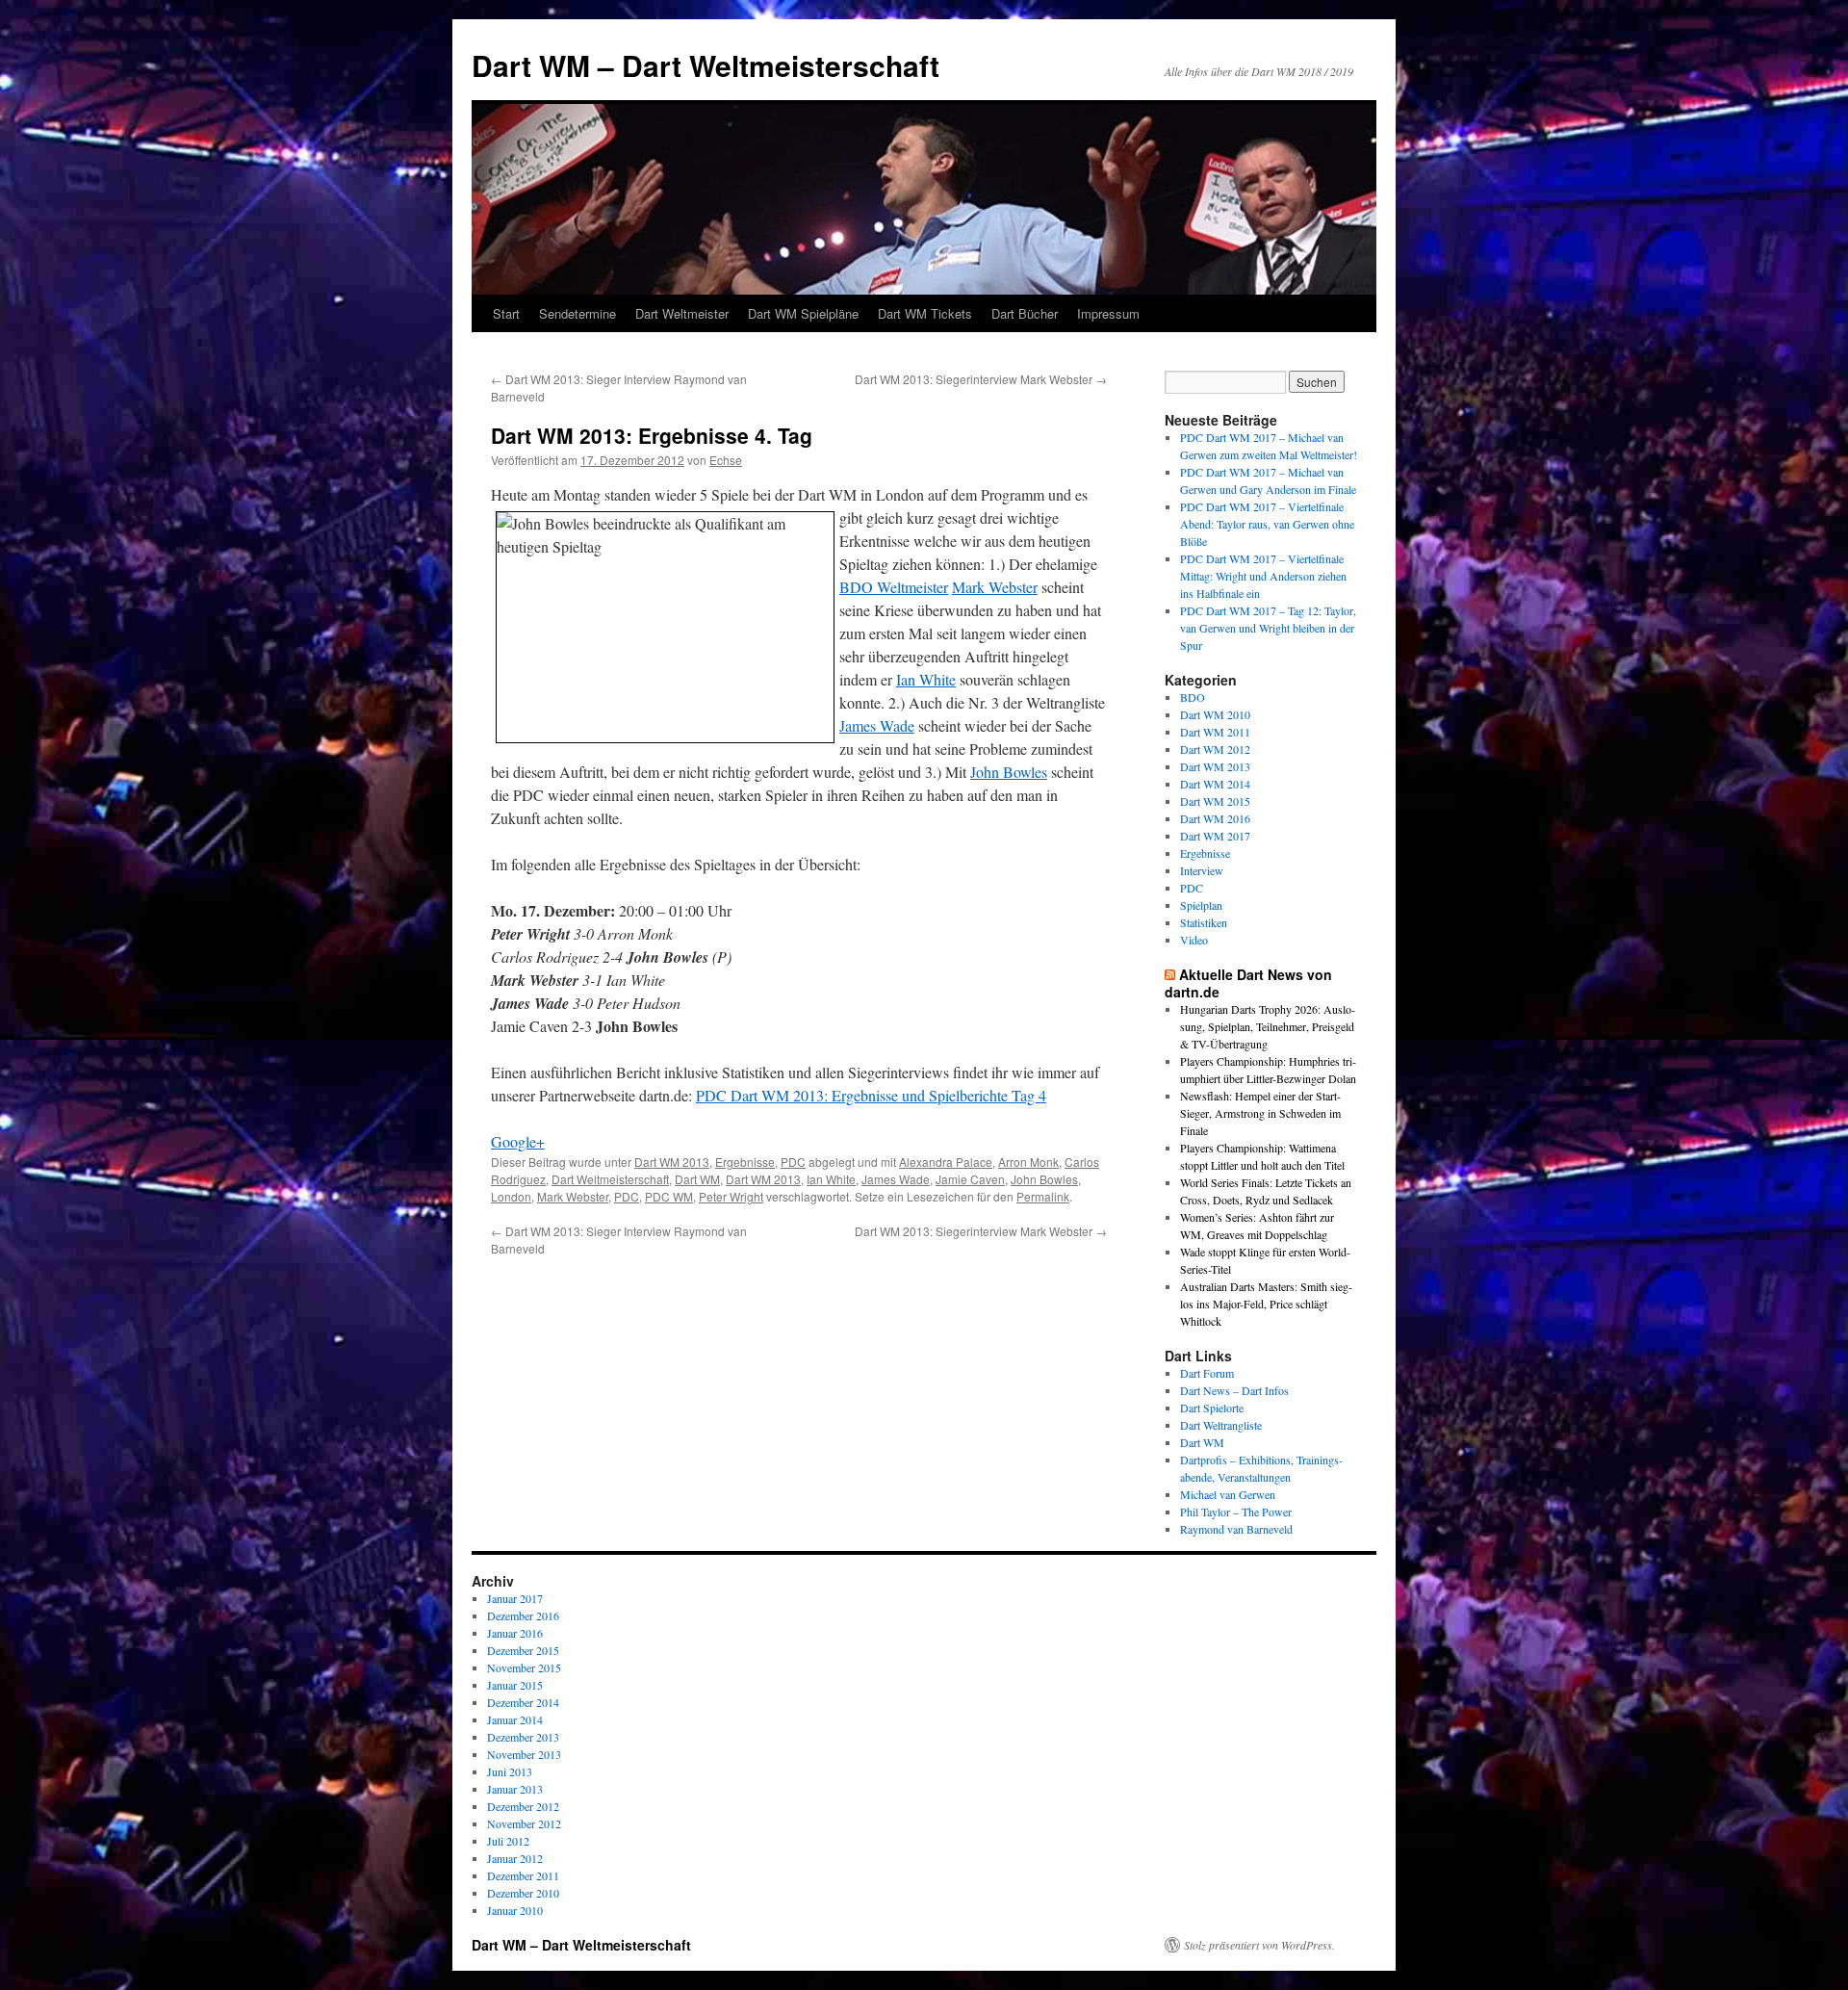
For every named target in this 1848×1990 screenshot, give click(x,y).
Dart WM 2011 (1215, 732)
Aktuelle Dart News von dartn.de (1248, 983)
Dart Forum (1207, 1373)
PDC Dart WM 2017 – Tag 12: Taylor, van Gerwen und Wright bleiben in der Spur (1268, 628)
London (511, 1196)
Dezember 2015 (523, 1650)
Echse (726, 460)
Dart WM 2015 (1215, 801)
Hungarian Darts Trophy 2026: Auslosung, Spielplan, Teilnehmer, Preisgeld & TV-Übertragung (1268, 1026)
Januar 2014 (515, 1719)
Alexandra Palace (946, 1162)
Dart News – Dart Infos (1234, 1390)
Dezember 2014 (523, 1702)
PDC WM (669, 1196)
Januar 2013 (515, 1789)
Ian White (926, 679)
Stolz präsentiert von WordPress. (1259, 1945)
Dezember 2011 (523, 1875)
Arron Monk (1028, 1162)
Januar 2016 (515, 1633)
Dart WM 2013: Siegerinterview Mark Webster (981, 379)
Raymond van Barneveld (1236, 1529)
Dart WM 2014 (1215, 784)
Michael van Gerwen (1228, 1494)
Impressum (1108, 313)
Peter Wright (731, 1196)
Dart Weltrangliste (1221, 1425)
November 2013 (524, 1754)
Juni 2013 (510, 1771)
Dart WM (697, 1179)
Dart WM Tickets (925, 313)
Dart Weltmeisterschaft (610, 1179)
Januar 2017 (515, 1598)
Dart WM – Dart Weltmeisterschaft (706, 65)
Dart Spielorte (1212, 1408)
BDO (1193, 697)
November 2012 (524, 1823)
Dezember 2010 (523, 1893)
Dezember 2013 (523, 1737)
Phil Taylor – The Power (1236, 1512)
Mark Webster (995, 587)
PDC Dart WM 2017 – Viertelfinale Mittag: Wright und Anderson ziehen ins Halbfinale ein (1263, 576)
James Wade (877, 725)
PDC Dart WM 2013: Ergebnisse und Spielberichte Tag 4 (871, 1095)
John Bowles (1009, 772)
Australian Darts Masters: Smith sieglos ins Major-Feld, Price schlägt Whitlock (1266, 1304)
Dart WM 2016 (1215, 818)
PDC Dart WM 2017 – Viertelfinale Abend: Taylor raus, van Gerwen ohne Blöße (1267, 524)
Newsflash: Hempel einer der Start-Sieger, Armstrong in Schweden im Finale (1260, 1113)
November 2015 (524, 1667)
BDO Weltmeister (894, 587)
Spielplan (1201, 905)
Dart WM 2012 (1215, 749)
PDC (793, 1162)
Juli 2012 (508, 1841)
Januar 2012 (515, 1858)
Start (506, 313)
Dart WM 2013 (672, 1162)
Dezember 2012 (523, 1806)
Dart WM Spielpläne (803, 313)
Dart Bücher (1025, 313)
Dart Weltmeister (682, 313)
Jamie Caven (970, 1179)
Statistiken (1204, 922)
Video (1194, 940)
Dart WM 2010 (1215, 714)
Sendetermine (577, 313)
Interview (1202, 870)
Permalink (1043, 1196)
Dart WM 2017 (1215, 836)
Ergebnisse (745, 1162)
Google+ (518, 1141)
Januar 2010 (515, 1910)
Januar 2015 (515, 1685)
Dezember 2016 (523, 1615)
